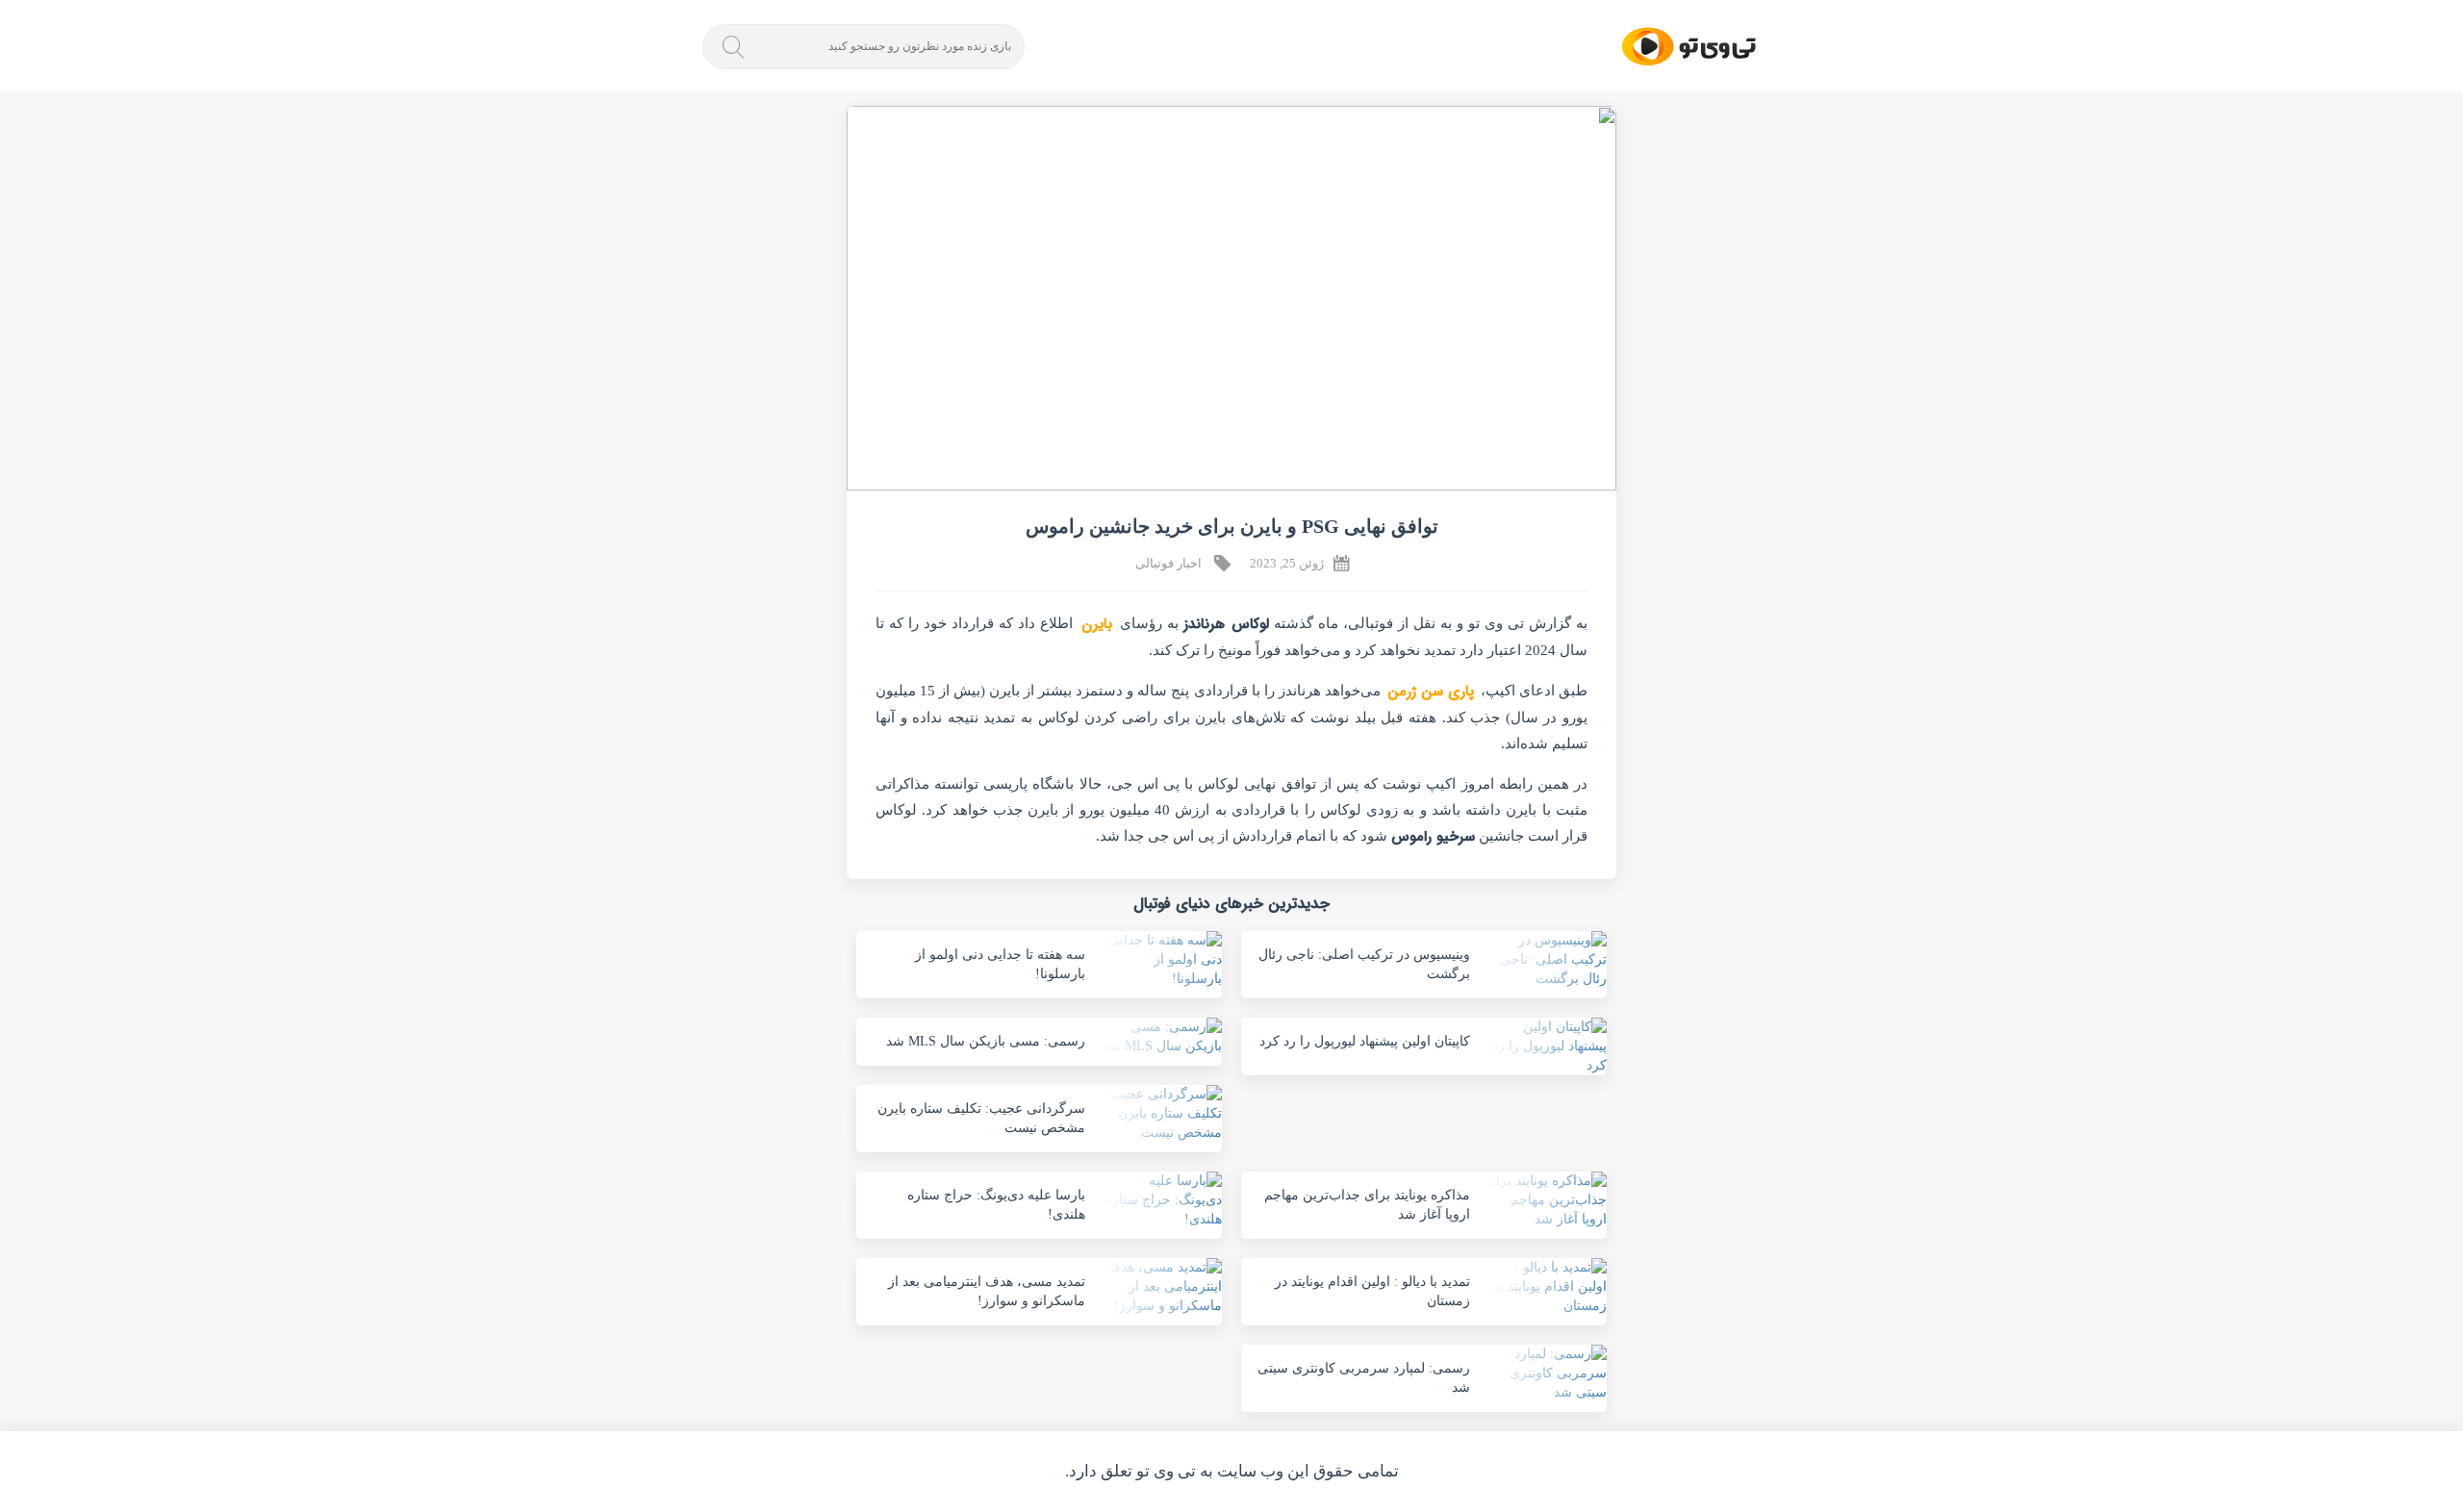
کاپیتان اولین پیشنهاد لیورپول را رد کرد (1365, 1041)
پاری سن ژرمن (1431, 692)
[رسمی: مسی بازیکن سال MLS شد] (1161, 1037)
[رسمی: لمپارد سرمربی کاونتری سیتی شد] (1546, 1373)
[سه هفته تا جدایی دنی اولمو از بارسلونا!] (1161, 960)
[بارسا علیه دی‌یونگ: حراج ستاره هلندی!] (1161, 1200)
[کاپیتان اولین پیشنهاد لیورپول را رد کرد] (1546, 1046)
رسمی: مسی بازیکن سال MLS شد (986, 1041)
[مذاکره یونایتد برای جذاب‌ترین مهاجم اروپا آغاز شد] (1546, 1200)
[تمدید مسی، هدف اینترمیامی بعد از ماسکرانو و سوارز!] (1161, 1287)
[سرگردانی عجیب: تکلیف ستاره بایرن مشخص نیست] (1161, 1114)
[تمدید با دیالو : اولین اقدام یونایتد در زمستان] (1546, 1287)
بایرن (1097, 624)
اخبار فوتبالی (1168, 563)
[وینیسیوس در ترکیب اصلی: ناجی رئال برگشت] (1546, 960)
